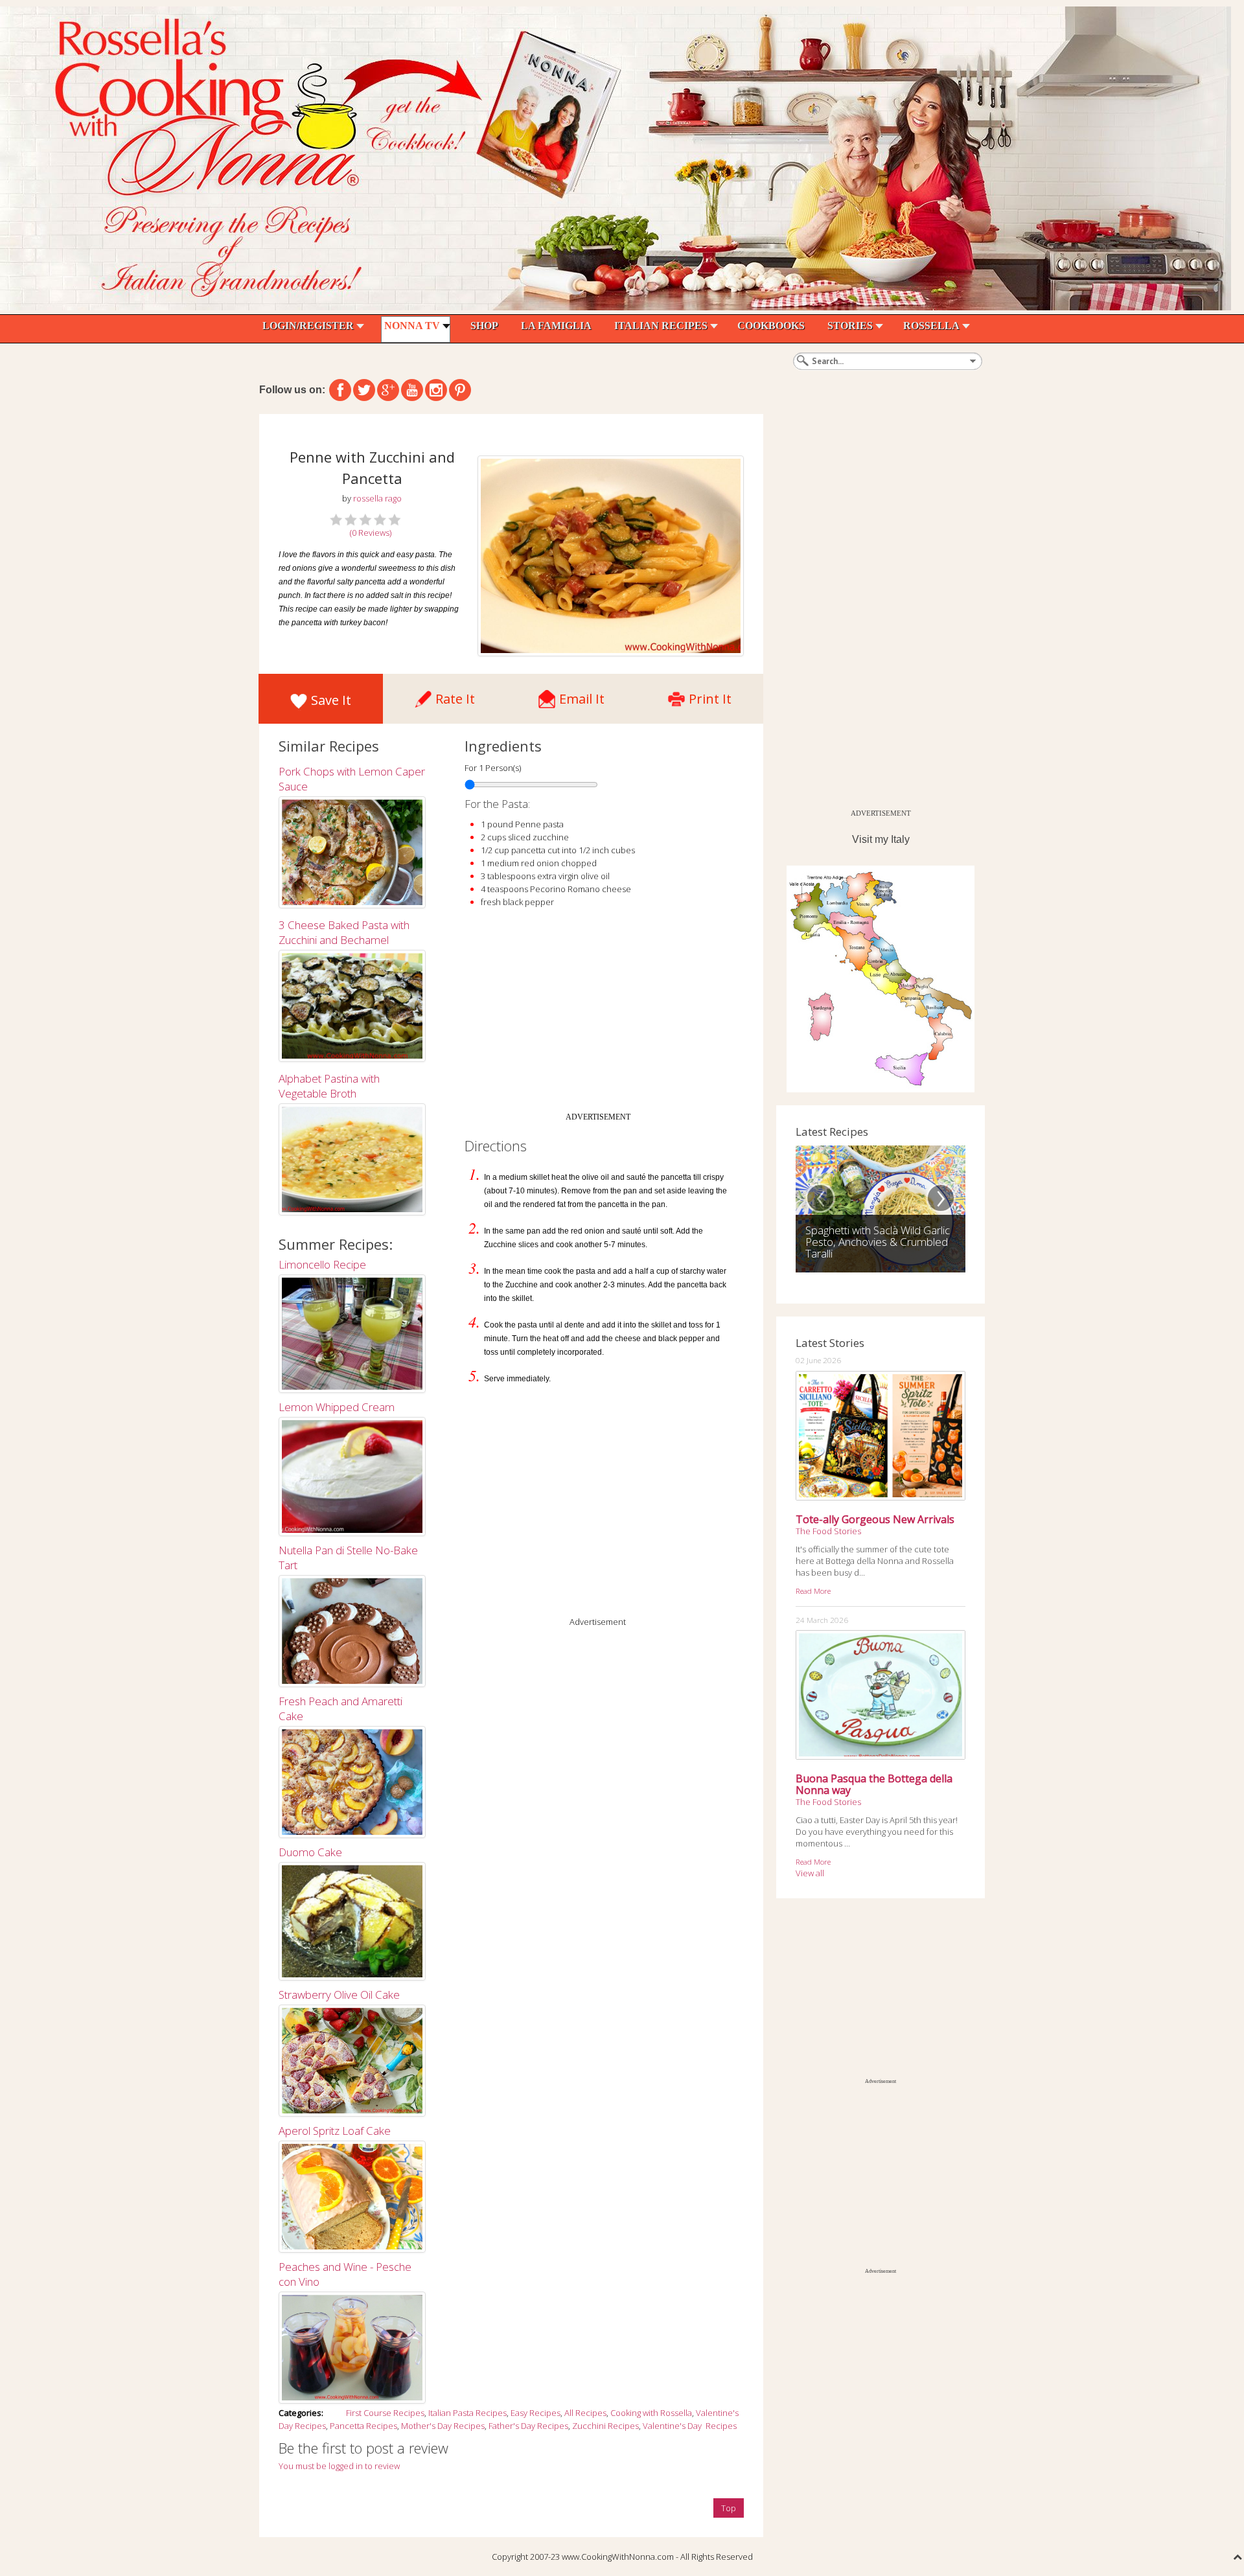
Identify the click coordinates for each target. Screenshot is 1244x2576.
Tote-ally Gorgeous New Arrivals (875, 1519)
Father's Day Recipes (528, 2426)
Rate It (455, 696)
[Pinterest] (460, 390)
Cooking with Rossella (651, 2413)
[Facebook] (340, 390)
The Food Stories (828, 1531)
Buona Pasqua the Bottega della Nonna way (874, 1784)
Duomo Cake (310, 1852)
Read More (813, 1591)
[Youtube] (412, 390)
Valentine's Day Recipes (690, 2426)
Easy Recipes (536, 2413)
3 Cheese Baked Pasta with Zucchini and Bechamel (344, 932)
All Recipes (585, 2413)
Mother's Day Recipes (443, 2426)
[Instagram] (436, 390)
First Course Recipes (385, 2413)
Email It (582, 696)
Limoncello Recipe (322, 1264)
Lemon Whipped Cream (337, 1407)
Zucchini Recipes (605, 2426)
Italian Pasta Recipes (467, 2413)
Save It (331, 700)
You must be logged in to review (339, 2466)
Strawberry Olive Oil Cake (339, 1995)
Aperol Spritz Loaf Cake (335, 2131)
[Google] (388, 390)
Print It (710, 696)
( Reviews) (371, 533)
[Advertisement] (598, 1015)
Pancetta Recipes (363, 2426)
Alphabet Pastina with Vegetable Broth (329, 1086)
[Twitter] (364, 390)
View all (810, 1873)
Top (729, 2508)
